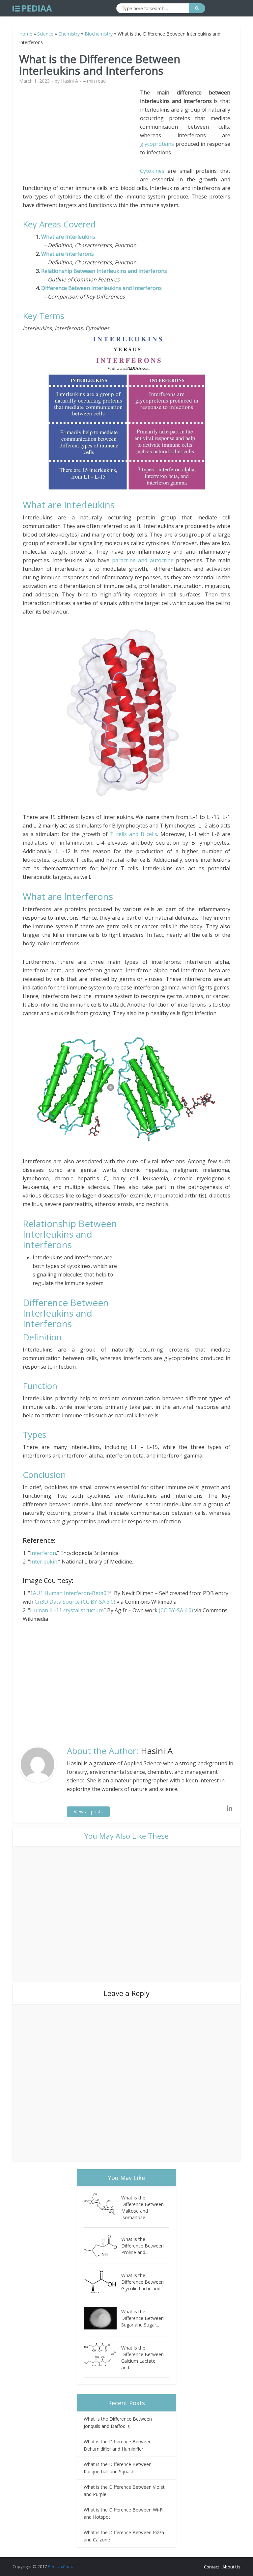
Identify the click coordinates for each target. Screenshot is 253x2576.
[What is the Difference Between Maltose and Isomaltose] (102, 2204)
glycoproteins (157, 144)
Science (45, 34)
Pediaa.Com (60, 2566)
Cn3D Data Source (57, 1602)
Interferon (43, 1553)
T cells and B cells (133, 834)
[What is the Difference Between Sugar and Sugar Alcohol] (102, 2318)
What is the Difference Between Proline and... (142, 2246)
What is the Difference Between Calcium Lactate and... (142, 2358)
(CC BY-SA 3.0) (99, 1602)
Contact (211, 2567)
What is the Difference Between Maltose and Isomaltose (142, 2208)
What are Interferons (68, 254)
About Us (231, 2567)
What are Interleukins (68, 237)
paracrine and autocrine (143, 560)
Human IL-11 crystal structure (67, 1610)
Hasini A (70, 81)
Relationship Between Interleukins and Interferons (104, 271)
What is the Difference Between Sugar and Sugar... (142, 2318)
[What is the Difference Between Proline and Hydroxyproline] (102, 2246)
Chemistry (69, 34)
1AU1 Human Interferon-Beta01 (70, 1593)
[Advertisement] (81, 134)
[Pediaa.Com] (32, 9)
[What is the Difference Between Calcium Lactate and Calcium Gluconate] (102, 2354)
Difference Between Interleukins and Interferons (101, 288)
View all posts (88, 1812)
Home (26, 34)
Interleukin (44, 1562)
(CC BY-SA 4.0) (176, 1610)
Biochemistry (99, 34)
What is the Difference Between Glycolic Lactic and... (142, 2282)
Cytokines (152, 171)
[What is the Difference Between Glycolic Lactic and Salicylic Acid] (102, 2282)
